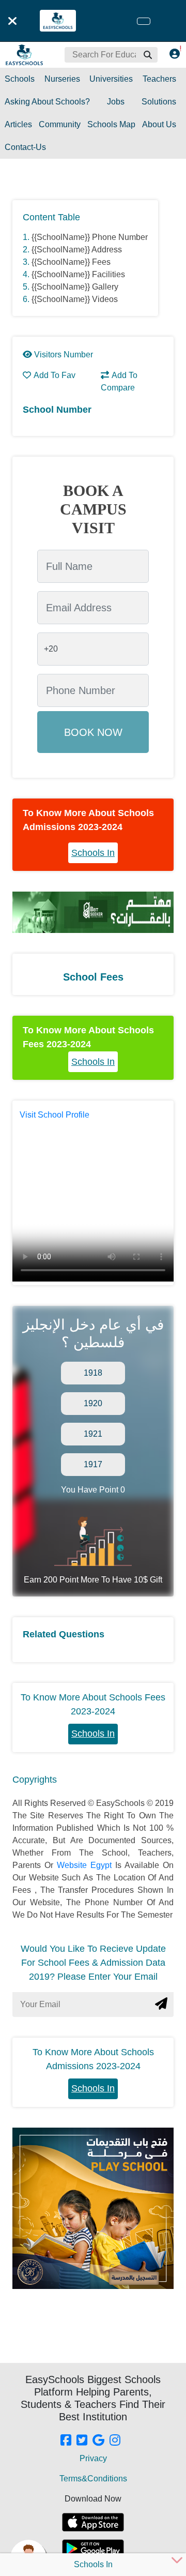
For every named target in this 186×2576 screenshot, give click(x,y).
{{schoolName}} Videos (75, 299)
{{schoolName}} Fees (71, 262)
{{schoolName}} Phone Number (90, 237)
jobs (116, 102)
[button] (147, 55)
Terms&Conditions (93, 2479)
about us (159, 124)
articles (18, 124)
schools (20, 79)
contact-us (25, 147)
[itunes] (93, 2522)
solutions (159, 102)
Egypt (103, 1865)
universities (111, 79)
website (74, 1865)
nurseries (62, 79)
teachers (159, 79)
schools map (111, 124)
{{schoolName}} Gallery (75, 287)
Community (60, 124)
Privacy (93, 2458)
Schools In (93, 853)
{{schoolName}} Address (77, 250)
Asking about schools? (47, 102)
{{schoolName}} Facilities (78, 274)
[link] (66, 2441)
